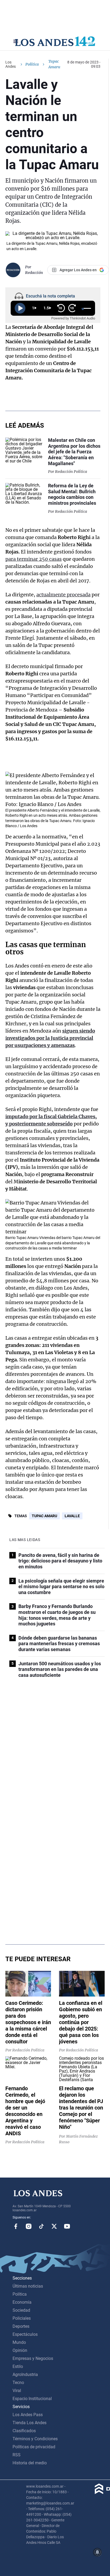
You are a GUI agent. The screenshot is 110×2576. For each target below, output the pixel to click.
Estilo (18, 2366)
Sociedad (21, 2310)
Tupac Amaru (44, 1516)
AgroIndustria (25, 2374)
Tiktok (41, 2226)
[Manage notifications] (97, 2552)
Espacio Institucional (32, 2399)
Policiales (22, 2318)
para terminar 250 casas (34, 559)
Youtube (67, 2226)
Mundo (19, 2342)
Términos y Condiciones (35, 2439)
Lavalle (72, 1516)
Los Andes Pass (28, 2415)
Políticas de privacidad (34, 2447)
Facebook (16, 2226)
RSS (17, 2455)
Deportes (21, 2326)
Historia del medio (30, 2463)
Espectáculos (25, 2334)
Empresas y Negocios (33, 2358)
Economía (22, 2302)
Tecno (18, 2383)
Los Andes (11, 64)
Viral (17, 2391)
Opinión (20, 2350)
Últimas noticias (28, 2286)
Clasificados (24, 2431)
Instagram (29, 2226)
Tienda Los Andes (30, 2423)
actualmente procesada (63, 595)
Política (32, 64)
